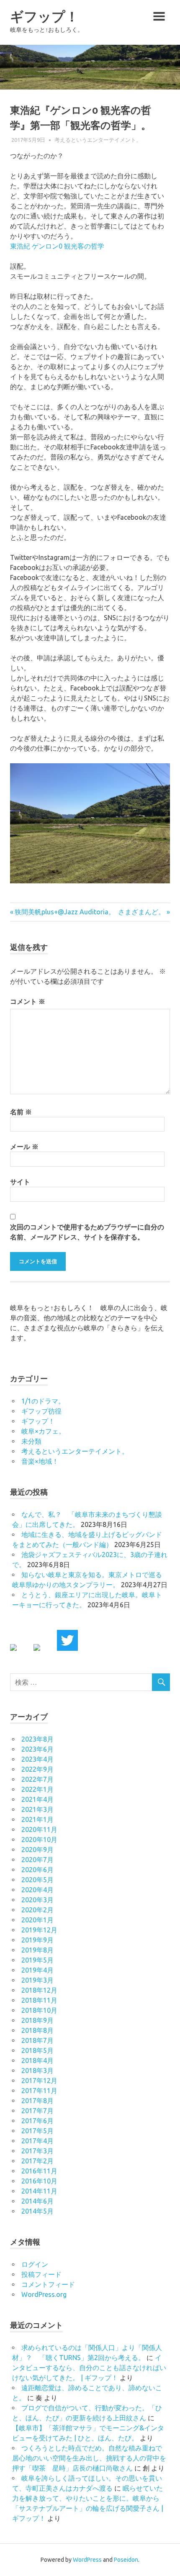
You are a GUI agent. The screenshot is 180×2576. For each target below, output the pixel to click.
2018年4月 (37, 2060)
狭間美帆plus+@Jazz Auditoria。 (65, 912)
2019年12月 (39, 1930)
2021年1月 (37, 1819)
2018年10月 (39, 2010)
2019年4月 (37, 1970)
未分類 (31, 1441)
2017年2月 (37, 2161)
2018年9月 (37, 2020)
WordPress (87, 2560)
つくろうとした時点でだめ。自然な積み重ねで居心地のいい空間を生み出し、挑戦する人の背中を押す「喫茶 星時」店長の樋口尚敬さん (89, 2458)
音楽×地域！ (40, 1461)
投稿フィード (41, 2274)
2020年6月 (37, 1870)
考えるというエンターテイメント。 (98, 140)
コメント (28, 1001)
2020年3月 (37, 1900)
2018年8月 (37, 2030)
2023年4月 (37, 1759)
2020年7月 (37, 1860)
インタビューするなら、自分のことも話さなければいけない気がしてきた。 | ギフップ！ (89, 2368)
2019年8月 (37, 1950)
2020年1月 (37, 1920)
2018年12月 (39, 1990)
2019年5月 (37, 1960)
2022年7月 (37, 1779)
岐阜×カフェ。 (43, 1431)
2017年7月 (37, 2111)
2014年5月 (37, 2211)
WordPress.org (44, 2294)
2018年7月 (37, 2040)
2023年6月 (37, 1749)
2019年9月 (37, 1940)
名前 (21, 1112)
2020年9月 (37, 1850)
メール (24, 1147)
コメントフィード (48, 2284)
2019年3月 (37, 1980)
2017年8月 (37, 2101)
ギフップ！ (44, 17)
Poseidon (126, 2560)
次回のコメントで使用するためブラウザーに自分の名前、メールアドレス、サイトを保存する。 (87, 1232)
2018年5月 (37, 2050)
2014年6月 (37, 2201)
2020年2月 (37, 1910)
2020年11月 (39, 1829)
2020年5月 (37, 1880)
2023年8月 (37, 1739)
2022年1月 (37, 1789)
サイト (20, 1182)
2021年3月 (37, 1809)
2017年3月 (37, 2151)
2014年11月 (39, 2191)
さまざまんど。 (141, 912)
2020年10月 (39, 1840)
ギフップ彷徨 (41, 1411)
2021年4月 (37, 1799)
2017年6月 (37, 2121)
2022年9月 (37, 1769)
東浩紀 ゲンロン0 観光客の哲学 (57, 246)
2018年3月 (37, 2071)
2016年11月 (39, 2171)
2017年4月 (37, 2141)
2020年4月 (37, 1890)
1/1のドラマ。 (43, 1401)
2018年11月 (39, 2000)
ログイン (35, 2264)
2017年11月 (39, 2091)
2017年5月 (37, 2131)
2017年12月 (39, 2081)
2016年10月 (39, 2181)
